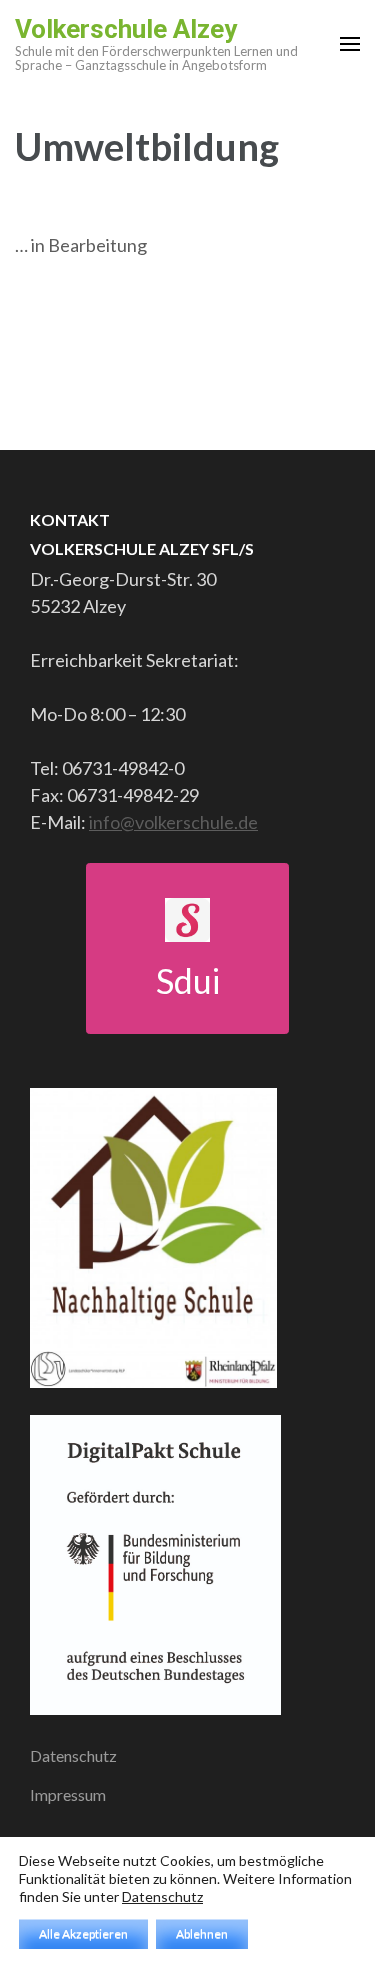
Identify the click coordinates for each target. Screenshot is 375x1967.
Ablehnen (202, 1933)
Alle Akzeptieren (83, 1933)
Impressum (68, 1794)
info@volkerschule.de (173, 822)
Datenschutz (73, 1755)
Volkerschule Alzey (126, 29)
